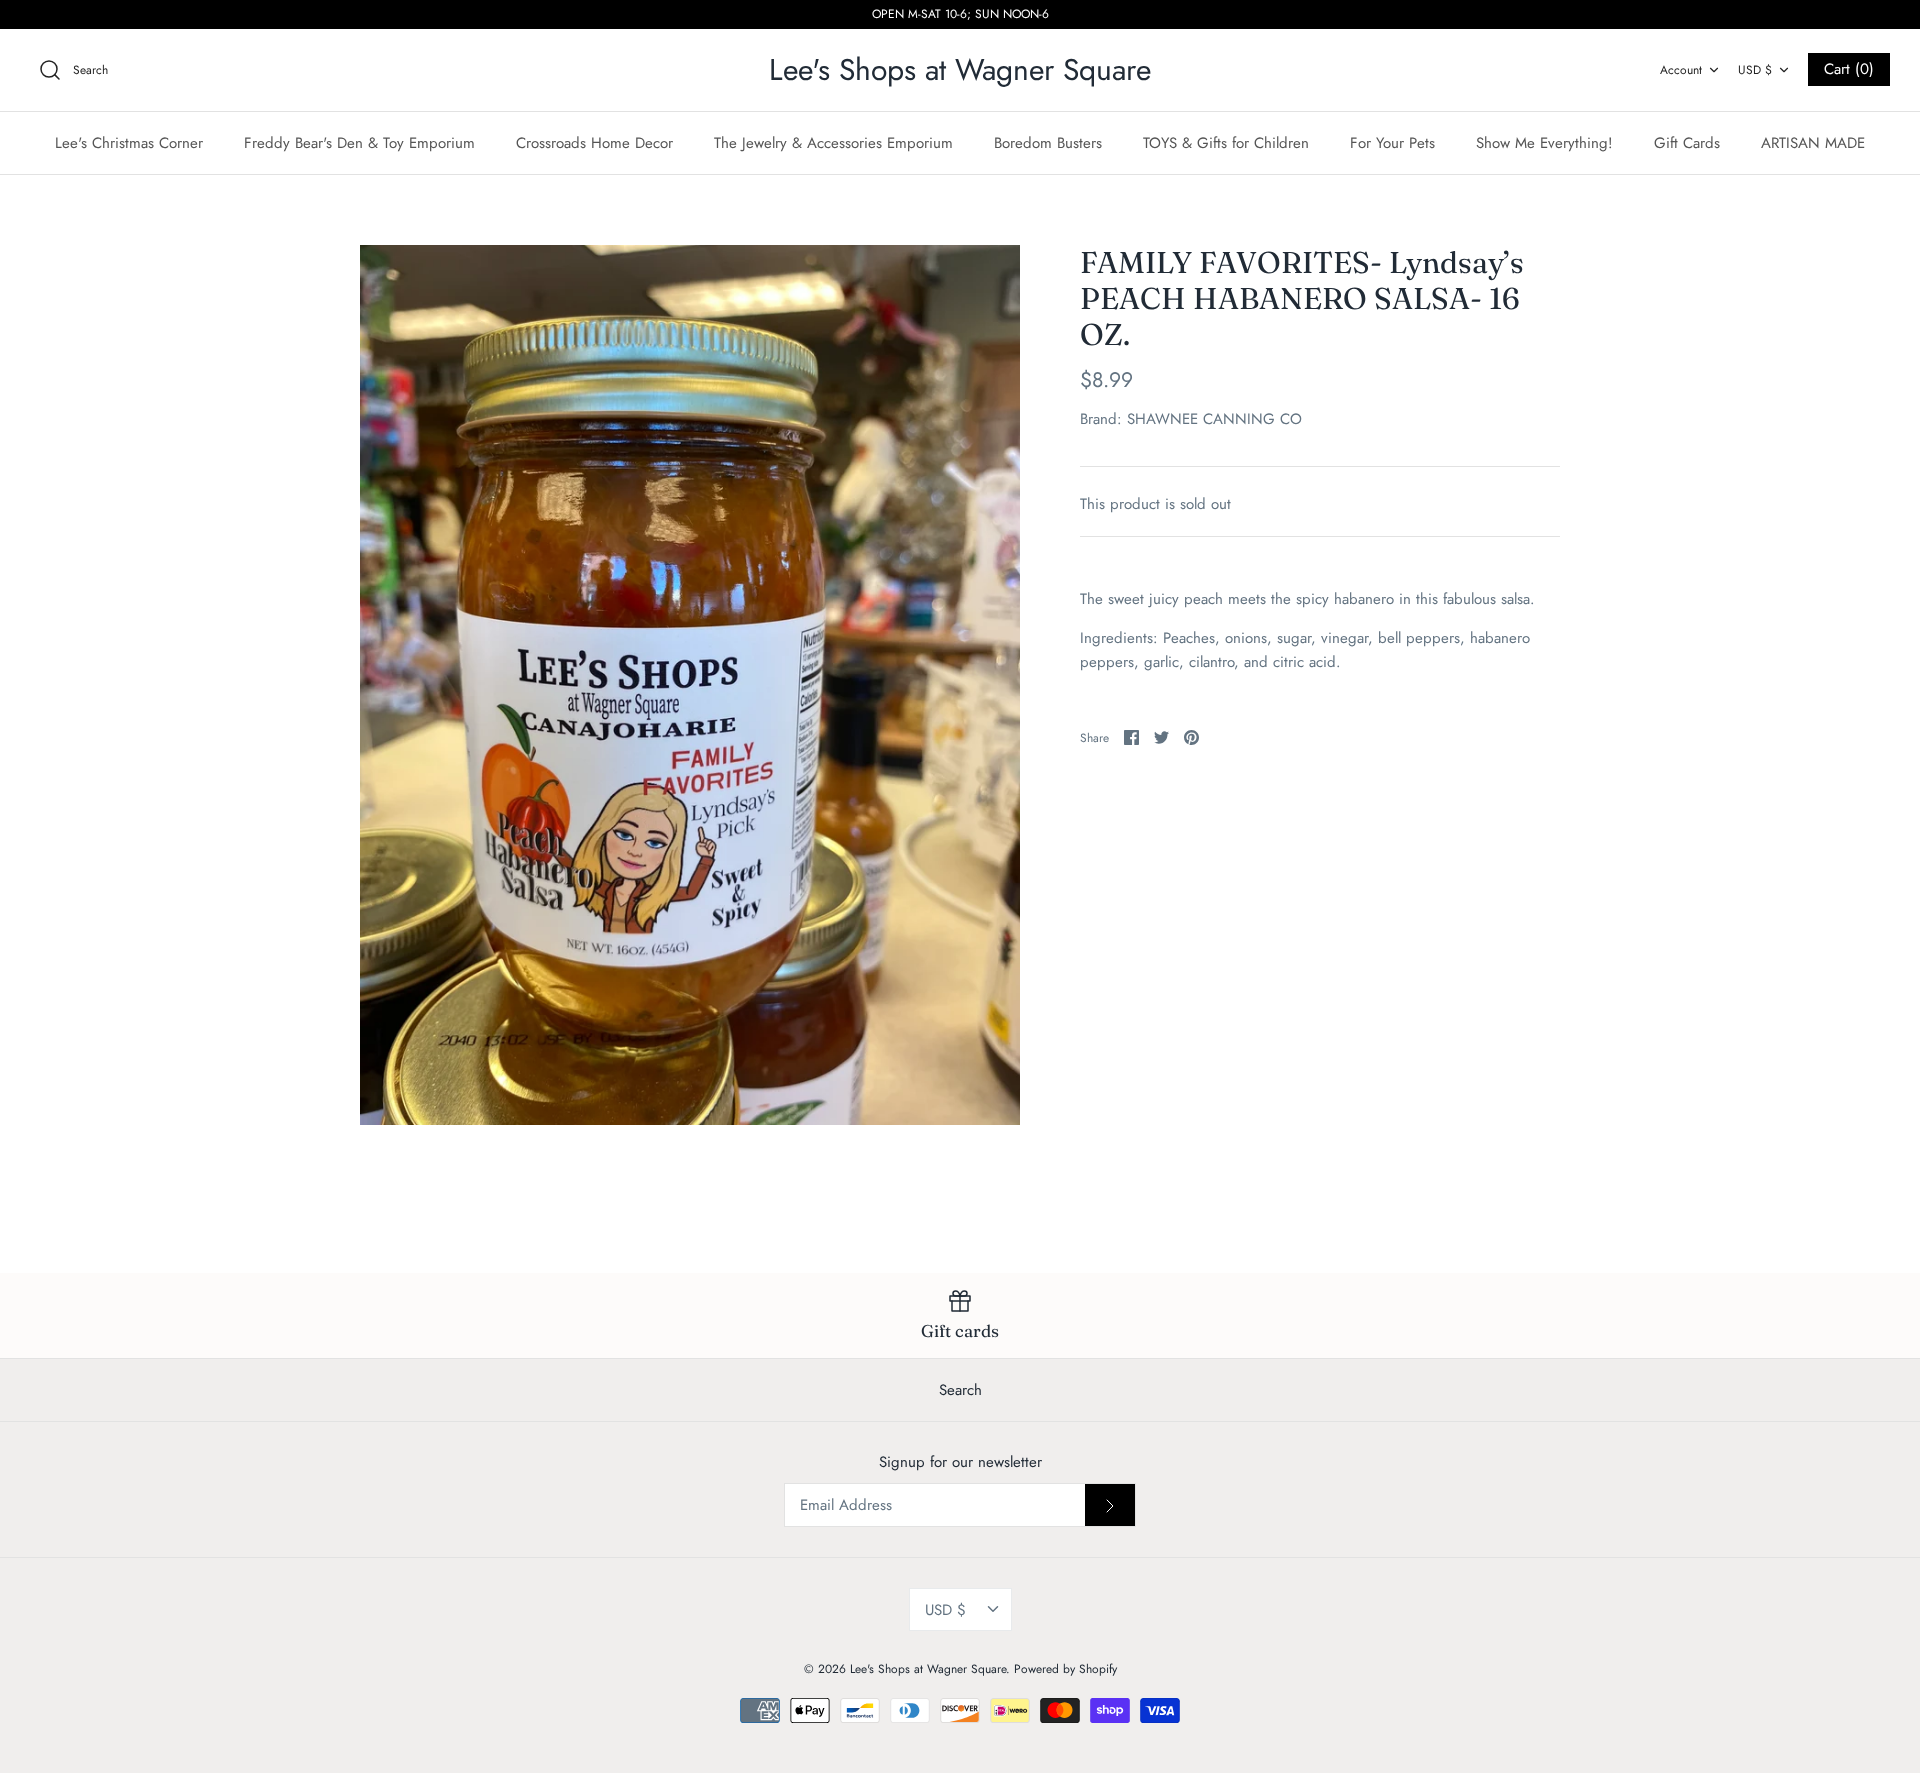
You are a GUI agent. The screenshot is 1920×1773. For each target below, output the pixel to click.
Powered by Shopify (1065, 1669)
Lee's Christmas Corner (129, 143)
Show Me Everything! (1544, 143)
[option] (690, 685)
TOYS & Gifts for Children (1226, 143)
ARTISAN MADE (1813, 143)
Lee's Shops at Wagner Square (928, 1669)
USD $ (1755, 70)
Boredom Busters (1048, 143)
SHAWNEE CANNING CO (1214, 419)
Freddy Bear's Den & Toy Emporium (359, 143)
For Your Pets (1392, 143)
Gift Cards (1687, 143)
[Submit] (1110, 1505)
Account (1681, 70)
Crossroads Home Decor (594, 143)
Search (960, 1390)
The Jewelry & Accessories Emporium (833, 143)
